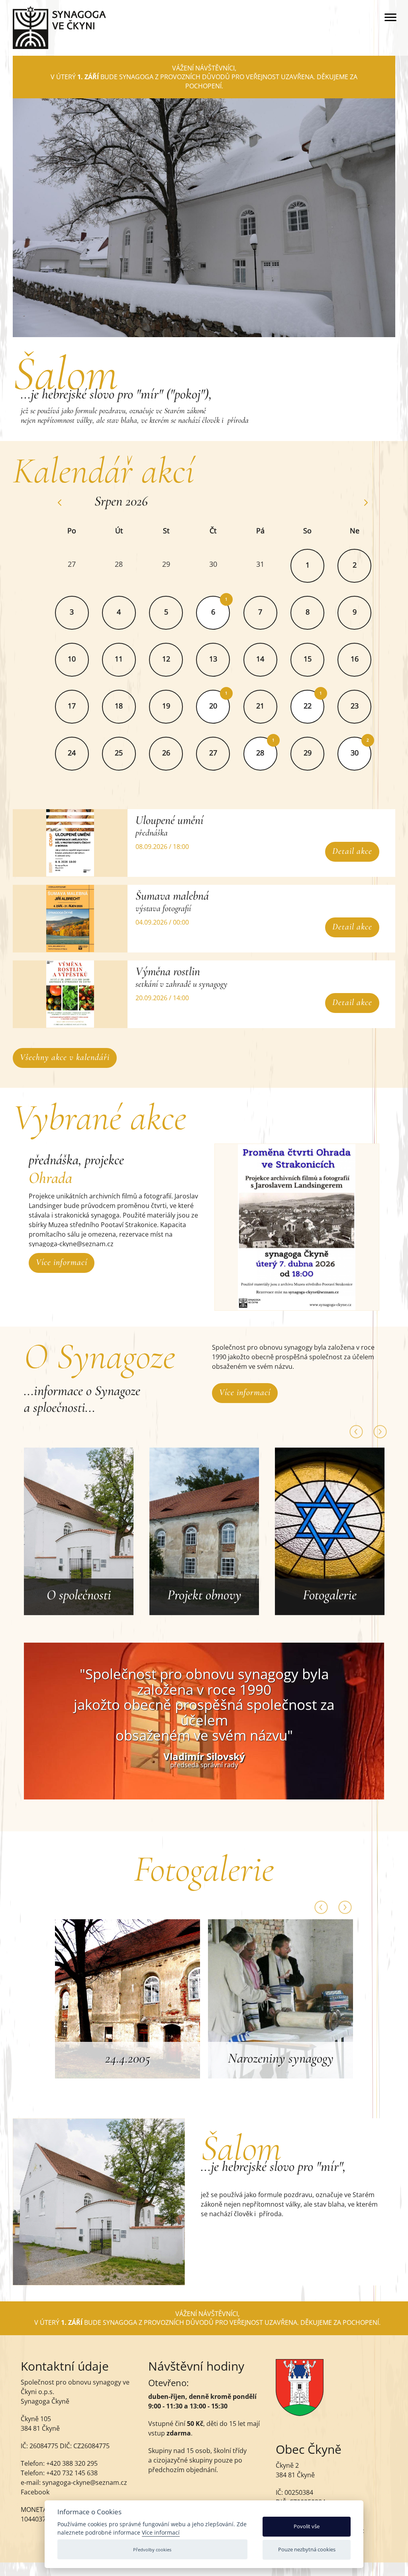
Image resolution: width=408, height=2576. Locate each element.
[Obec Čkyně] (300, 2414)
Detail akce (352, 851)
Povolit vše (307, 2526)
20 (213, 706)
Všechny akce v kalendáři (65, 1057)
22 (308, 706)
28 (260, 753)
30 (355, 753)
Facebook (35, 2492)
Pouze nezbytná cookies (307, 2549)
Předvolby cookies (152, 2550)
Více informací (62, 1262)
